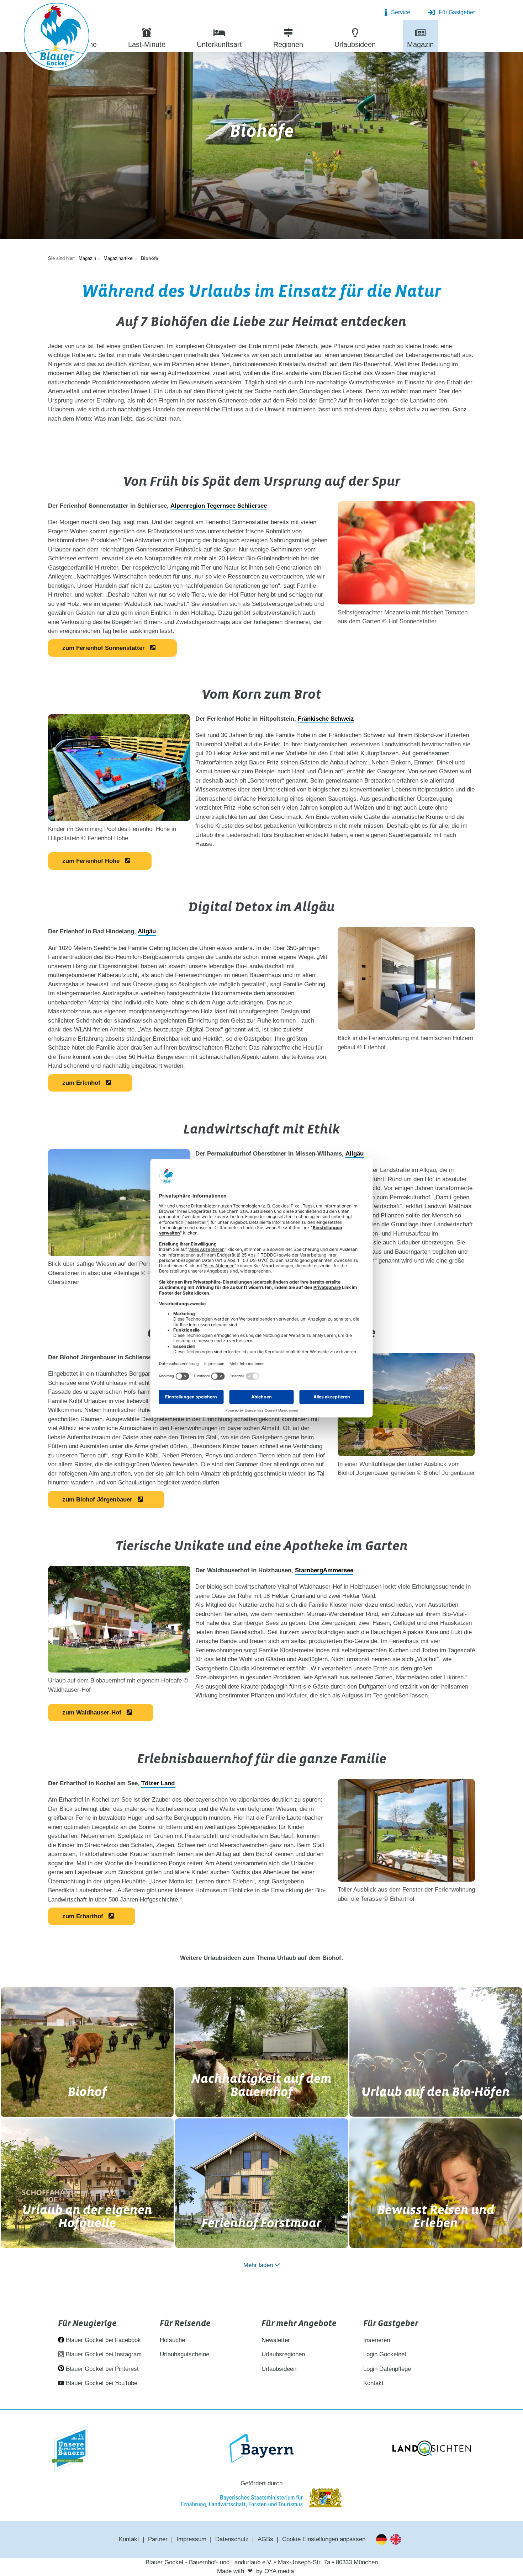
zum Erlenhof (81, 1083)
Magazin (87, 258)
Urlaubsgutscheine (184, 2354)
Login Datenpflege (387, 2369)
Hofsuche (172, 2340)
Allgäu (147, 931)
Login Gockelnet (385, 2354)
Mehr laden (258, 2265)
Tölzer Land (158, 1783)
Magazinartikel (118, 258)
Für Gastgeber (457, 12)
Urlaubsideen (279, 2369)
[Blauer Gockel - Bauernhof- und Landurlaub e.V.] (57, 37)
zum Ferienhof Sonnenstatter (104, 648)
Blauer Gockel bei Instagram (103, 2354)
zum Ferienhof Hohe (91, 861)
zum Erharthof (83, 1916)
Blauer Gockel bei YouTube (101, 2383)
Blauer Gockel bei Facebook (102, 2340)
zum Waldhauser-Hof (92, 1713)
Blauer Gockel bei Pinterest (101, 2369)
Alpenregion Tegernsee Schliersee (219, 506)
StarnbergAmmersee (324, 1570)
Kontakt (373, 2383)
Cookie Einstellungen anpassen (324, 2539)
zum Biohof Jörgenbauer (97, 1500)
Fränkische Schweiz (326, 719)
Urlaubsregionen (283, 2354)
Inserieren (377, 2340)
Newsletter (276, 2340)
